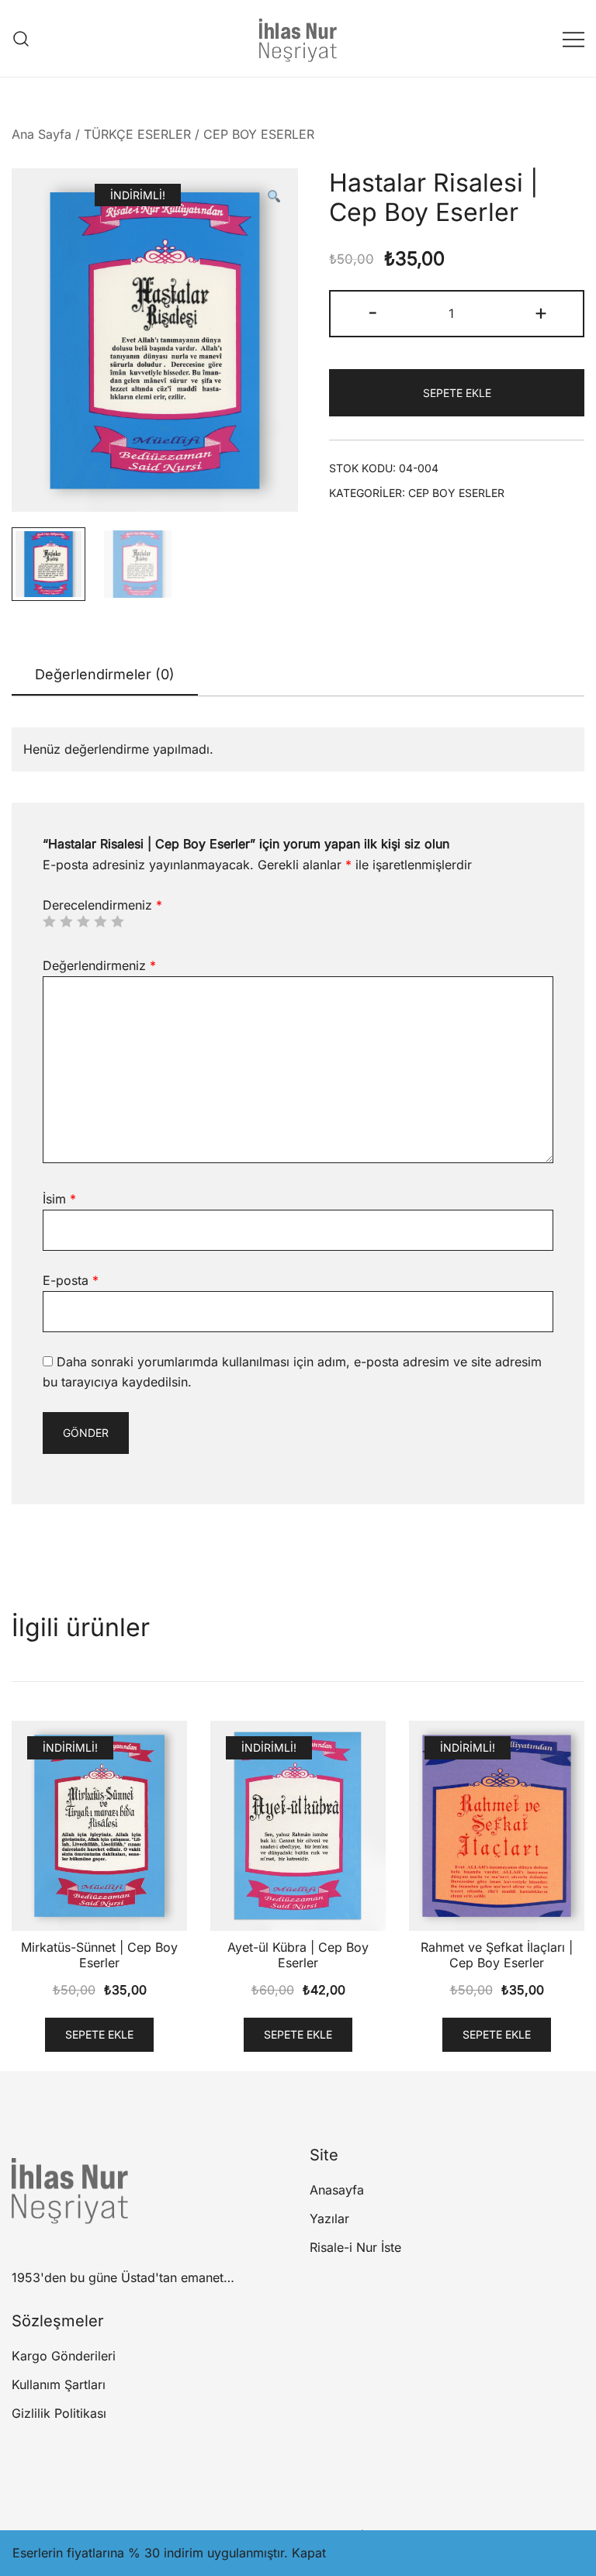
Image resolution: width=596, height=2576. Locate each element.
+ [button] (541, 312)
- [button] (373, 312)
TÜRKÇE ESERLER (137, 134)
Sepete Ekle (457, 393)
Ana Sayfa (42, 134)
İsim (59, 1199)
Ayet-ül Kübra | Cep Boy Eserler (298, 1954)
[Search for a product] (21, 38)
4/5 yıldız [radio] (100, 921)
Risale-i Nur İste (355, 2247)
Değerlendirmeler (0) (105, 674)
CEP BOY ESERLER (259, 134)
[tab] (105, 675)
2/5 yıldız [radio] (66, 921)
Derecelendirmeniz (102, 905)
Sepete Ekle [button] (99, 2034)
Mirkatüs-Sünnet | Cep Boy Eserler (99, 1954)
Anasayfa (337, 2190)
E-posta (71, 1280)
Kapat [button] (309, 2553)
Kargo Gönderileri (64, 2356)
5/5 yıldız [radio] (117, 921)
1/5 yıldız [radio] (49, 921)
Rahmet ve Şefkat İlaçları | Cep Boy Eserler (497, 1954)
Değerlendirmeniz (99, 965)
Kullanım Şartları (59, 2384)
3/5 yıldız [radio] (83, 921)
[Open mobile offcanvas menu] (573, 38)
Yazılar (329, 2219)
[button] (273, 197)
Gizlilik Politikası (59, 2413)
